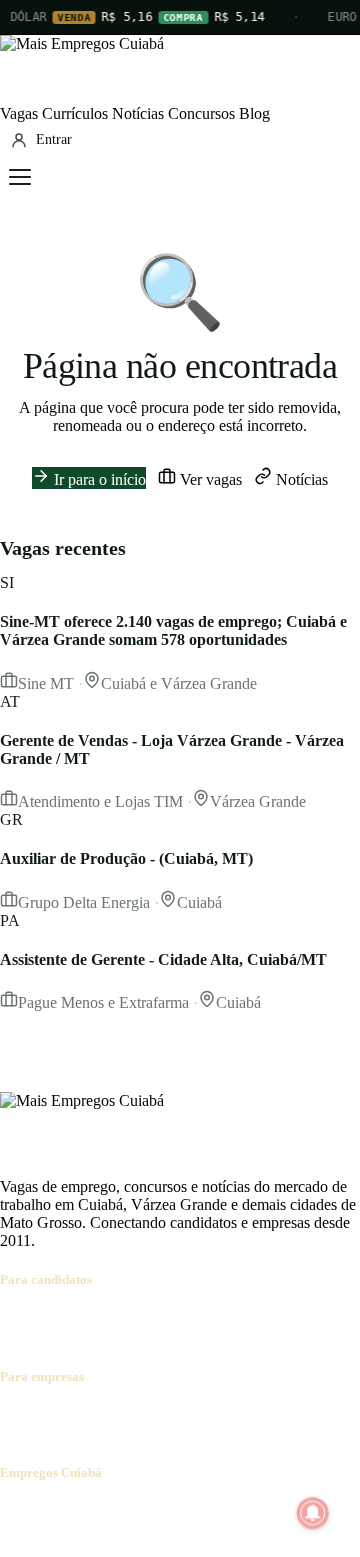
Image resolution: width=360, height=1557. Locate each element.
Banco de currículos (160, 1415)
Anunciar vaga (46, 1415)
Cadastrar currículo (126, 1318)
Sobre (18, 1511)
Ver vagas (209, 479)
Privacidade (284, 1511)
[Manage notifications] (313, 1513)
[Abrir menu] (20, 177)
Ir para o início (98, 479)
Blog (254, 113)
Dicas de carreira (121, 1336)
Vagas (19, 113)
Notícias (138, 113)
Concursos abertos (248, 1318)
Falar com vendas (55, 1433)
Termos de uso (197, 1511)
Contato (122, 1511)
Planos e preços (276, 1415)
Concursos (201, 113)
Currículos (75, 113)
